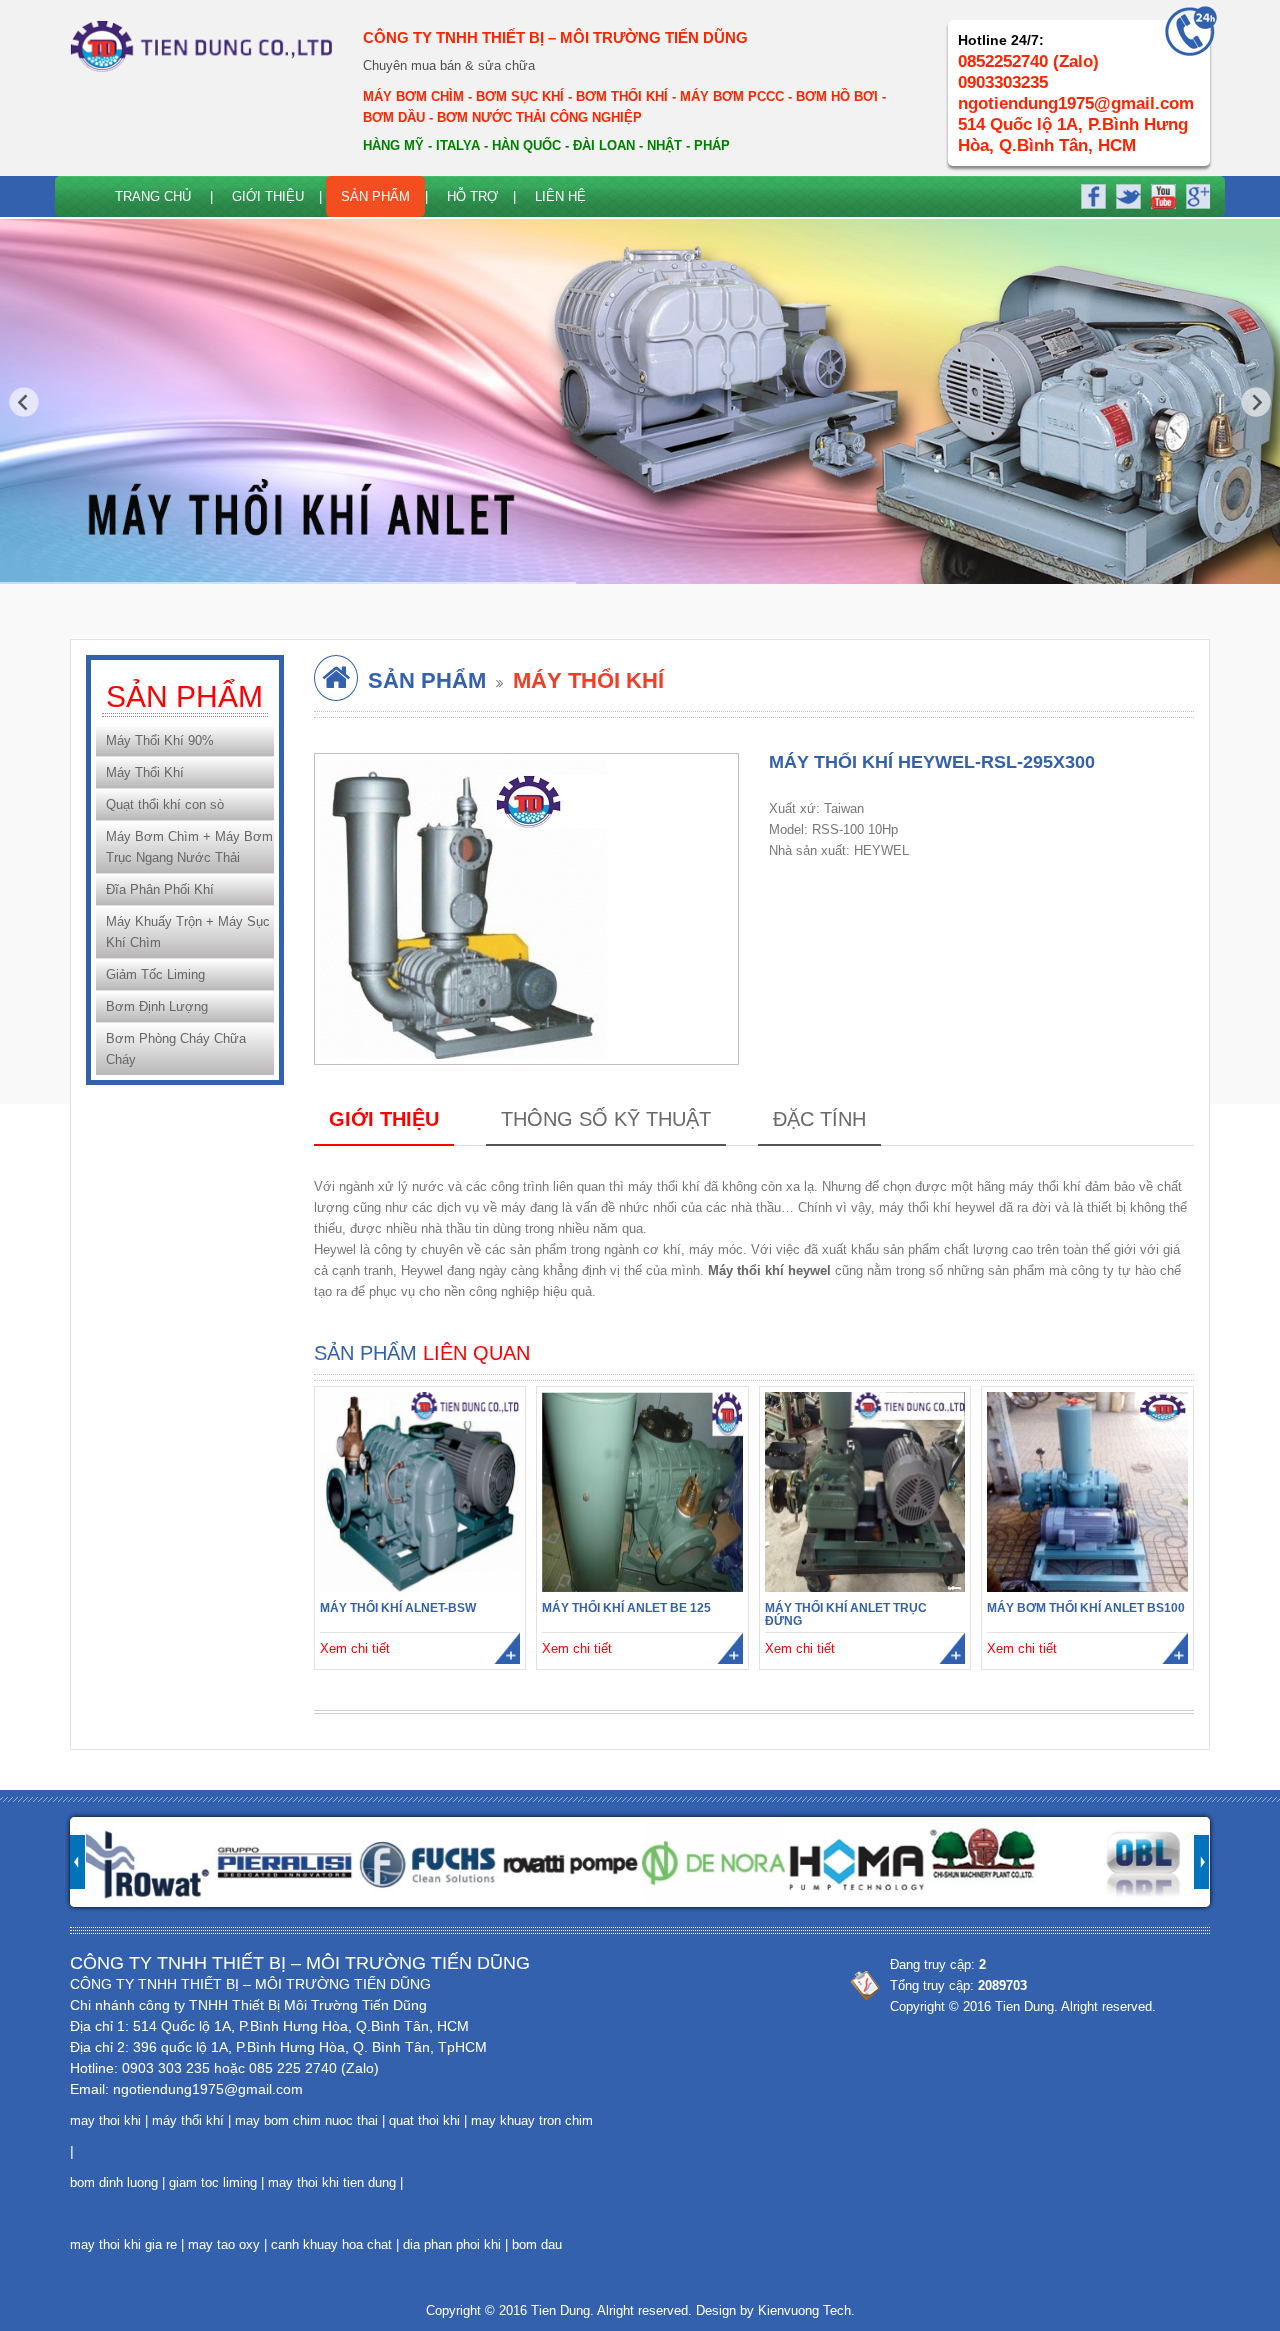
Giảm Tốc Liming (155, 974)
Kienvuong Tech (804, 2310)
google (1195, 194)
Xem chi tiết (355, 1648)
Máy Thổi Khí (145, 772)
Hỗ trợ (472, 196)
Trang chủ (153, 196)
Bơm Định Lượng (157, 1006)
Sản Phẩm (375, 196)
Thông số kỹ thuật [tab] (606, 1119)
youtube (1161, 194)
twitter (1127, 194)
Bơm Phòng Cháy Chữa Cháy (176, 1049)
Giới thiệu (268, 196)
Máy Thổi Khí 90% (160, 740)
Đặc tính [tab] (819, 1119)
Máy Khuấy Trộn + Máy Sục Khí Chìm (188, 932)
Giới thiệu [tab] (384, 1119)
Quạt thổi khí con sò (165, 804)
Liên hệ (560, 196)
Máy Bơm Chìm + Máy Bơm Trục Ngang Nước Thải (189, 847)
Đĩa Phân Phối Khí (160, 889)
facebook (1093, 194)
